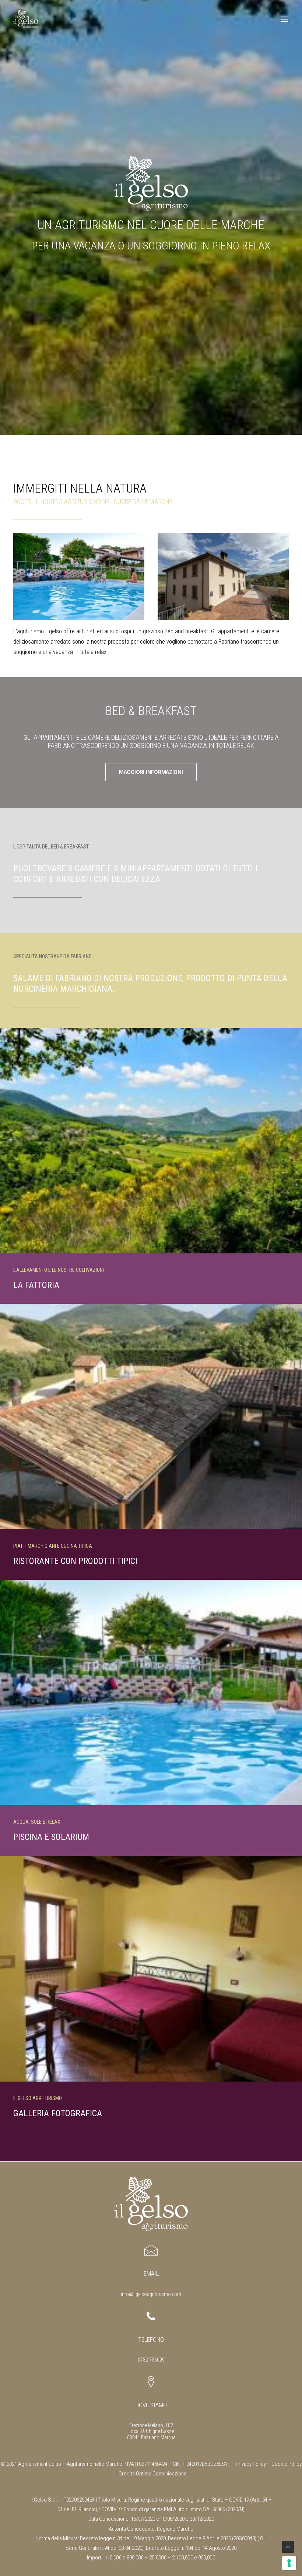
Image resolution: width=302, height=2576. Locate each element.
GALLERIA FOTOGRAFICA (58, 2113)
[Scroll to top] (288, 2547)
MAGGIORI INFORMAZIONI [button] (151, 772)
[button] (285, 19)
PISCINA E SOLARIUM (51, 1837)
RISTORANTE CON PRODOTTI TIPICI (75, 1561)
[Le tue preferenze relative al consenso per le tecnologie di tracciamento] (289, 2563)
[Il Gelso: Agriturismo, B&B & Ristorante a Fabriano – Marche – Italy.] (26, 19)
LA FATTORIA (36, 1285)
